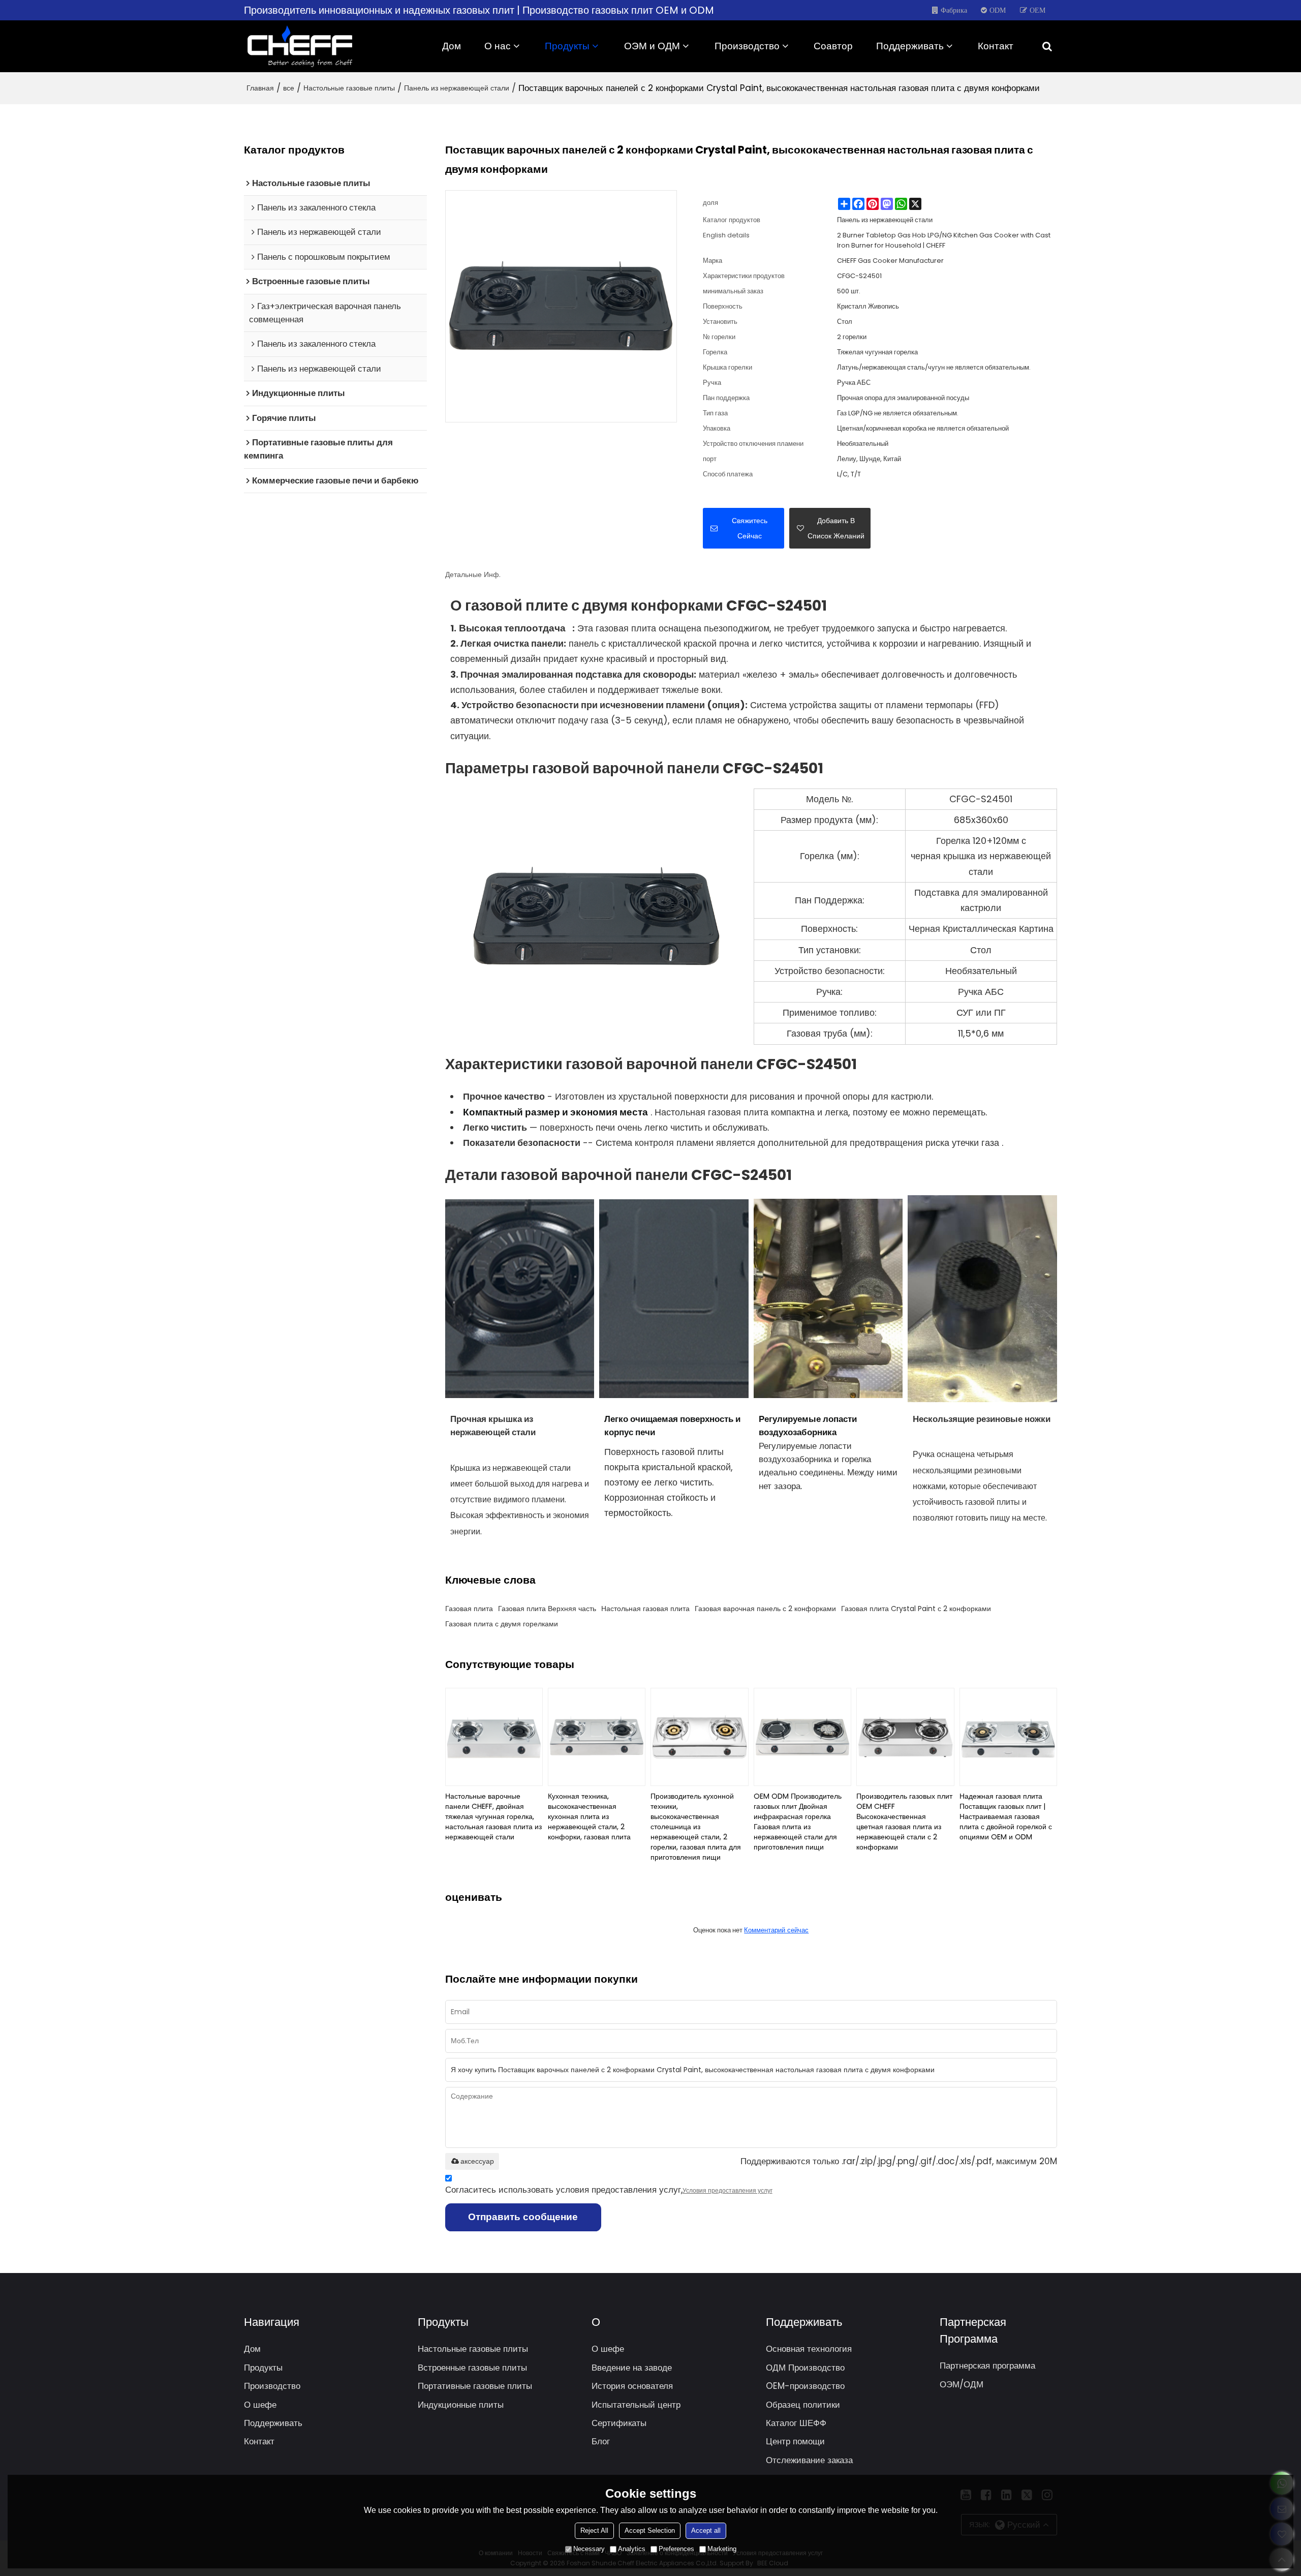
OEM (1037, 10)
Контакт (996, 46)
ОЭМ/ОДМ (962, 2384)
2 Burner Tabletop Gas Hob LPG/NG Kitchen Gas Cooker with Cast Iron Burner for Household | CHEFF (944, 240)
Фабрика (954, 10)
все (289, 88)
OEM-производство (805, 2386)
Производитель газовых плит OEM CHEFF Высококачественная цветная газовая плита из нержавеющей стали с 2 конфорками (904, 1822)
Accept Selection (650, 2530)
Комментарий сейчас (776, 1930)
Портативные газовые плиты (475, 2386)
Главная (260, 88)
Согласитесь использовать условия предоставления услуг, (609, 2190)
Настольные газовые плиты (349, 88)
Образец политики (803, 2405)
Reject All (594, 2530)
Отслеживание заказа (809, 2460)
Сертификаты (619, 2423)
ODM (998, 10)
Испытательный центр (636, 2405)
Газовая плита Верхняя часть (547, 1609)
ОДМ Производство (805, 2368)
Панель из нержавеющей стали (457, 88)
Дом (452, 46)
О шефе (260, 2405)
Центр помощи (795, 2441)
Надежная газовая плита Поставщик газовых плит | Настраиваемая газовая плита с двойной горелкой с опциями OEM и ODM (1006, 1816)
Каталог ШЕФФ (796, 2423)
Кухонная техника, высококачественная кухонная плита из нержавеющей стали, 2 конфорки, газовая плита (589, 1816)
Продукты (567, 46)
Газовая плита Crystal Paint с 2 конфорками (916, 1609)
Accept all (706, 2530)
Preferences (676, 2549)
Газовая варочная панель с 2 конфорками (765, 1609)
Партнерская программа (987, 2366)
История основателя (632, 2386)
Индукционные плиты (461, 2405)
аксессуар (477, 2161)
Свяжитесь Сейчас (750, 528)
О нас (498, 46)
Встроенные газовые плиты (472, 2368)
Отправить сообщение (523, 2217)
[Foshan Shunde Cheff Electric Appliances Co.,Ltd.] (300, 46)
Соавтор (833, 46)
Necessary (589, 2549)
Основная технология (809, 2349)
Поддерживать (910, 46)
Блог (601, 2441)
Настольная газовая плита (645, 1609)
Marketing (722, 2549)
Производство (747, 46)
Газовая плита (469, 1609)
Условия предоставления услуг (727, 2190)
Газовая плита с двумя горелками (502, 1624)
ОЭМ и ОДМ (652, 46)
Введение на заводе (632, 2368)
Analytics (632, 2549)
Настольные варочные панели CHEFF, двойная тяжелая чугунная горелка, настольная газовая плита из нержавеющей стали (493, 1816)
